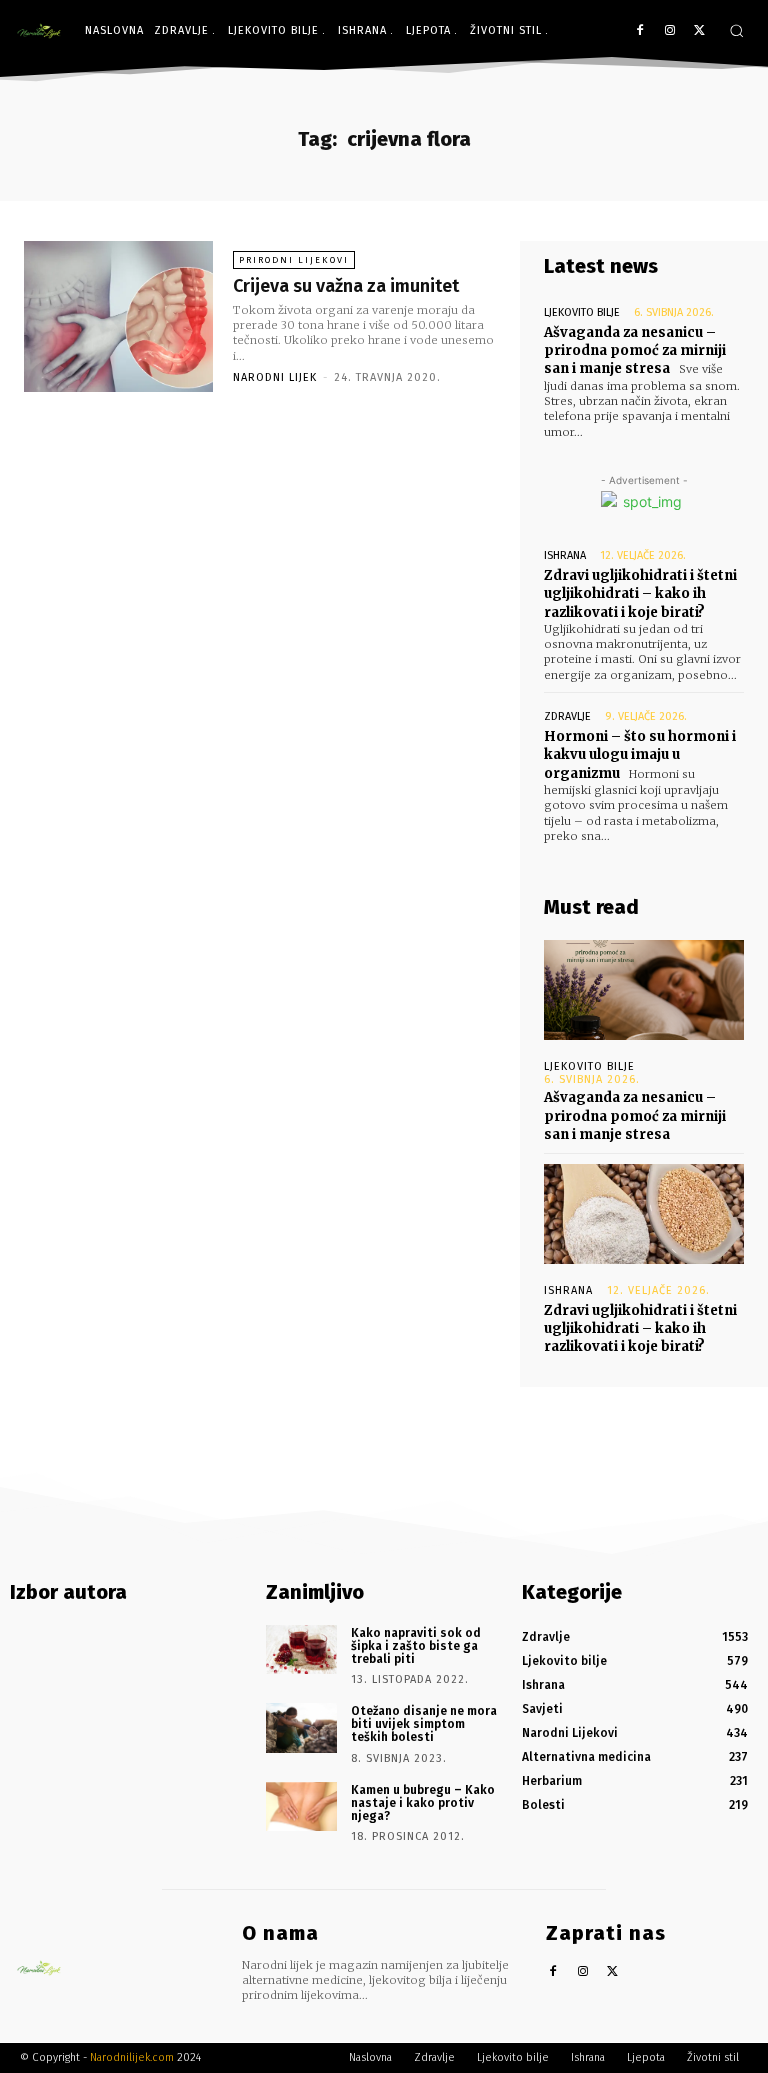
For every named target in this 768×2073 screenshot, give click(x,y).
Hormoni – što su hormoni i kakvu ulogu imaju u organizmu (640, 754)
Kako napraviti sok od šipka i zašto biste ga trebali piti (416, 1646)
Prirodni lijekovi (294, 260)
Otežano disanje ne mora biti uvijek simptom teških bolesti (424, 1724)
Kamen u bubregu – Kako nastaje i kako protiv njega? (423, 1803)
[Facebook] (640, 31)
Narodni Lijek (275, 377)
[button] (736, 30)
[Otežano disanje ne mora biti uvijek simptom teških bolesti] (301, 1728)
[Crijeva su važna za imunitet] (118, 316)
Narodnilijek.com (132, 2057)
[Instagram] (669, 31)
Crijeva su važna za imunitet (346, 286)
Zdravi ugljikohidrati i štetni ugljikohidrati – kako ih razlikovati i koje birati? (640, 593)
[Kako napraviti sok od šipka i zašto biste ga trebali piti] (301, 1650)
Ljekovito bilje (582, 312)
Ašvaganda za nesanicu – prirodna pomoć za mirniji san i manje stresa (635, 350)
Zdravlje (567, 716)
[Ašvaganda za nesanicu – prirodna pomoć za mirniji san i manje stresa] (644, 990)
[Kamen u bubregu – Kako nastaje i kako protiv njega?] (301, 1807)
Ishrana (565, 555)
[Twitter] (699, 31)
